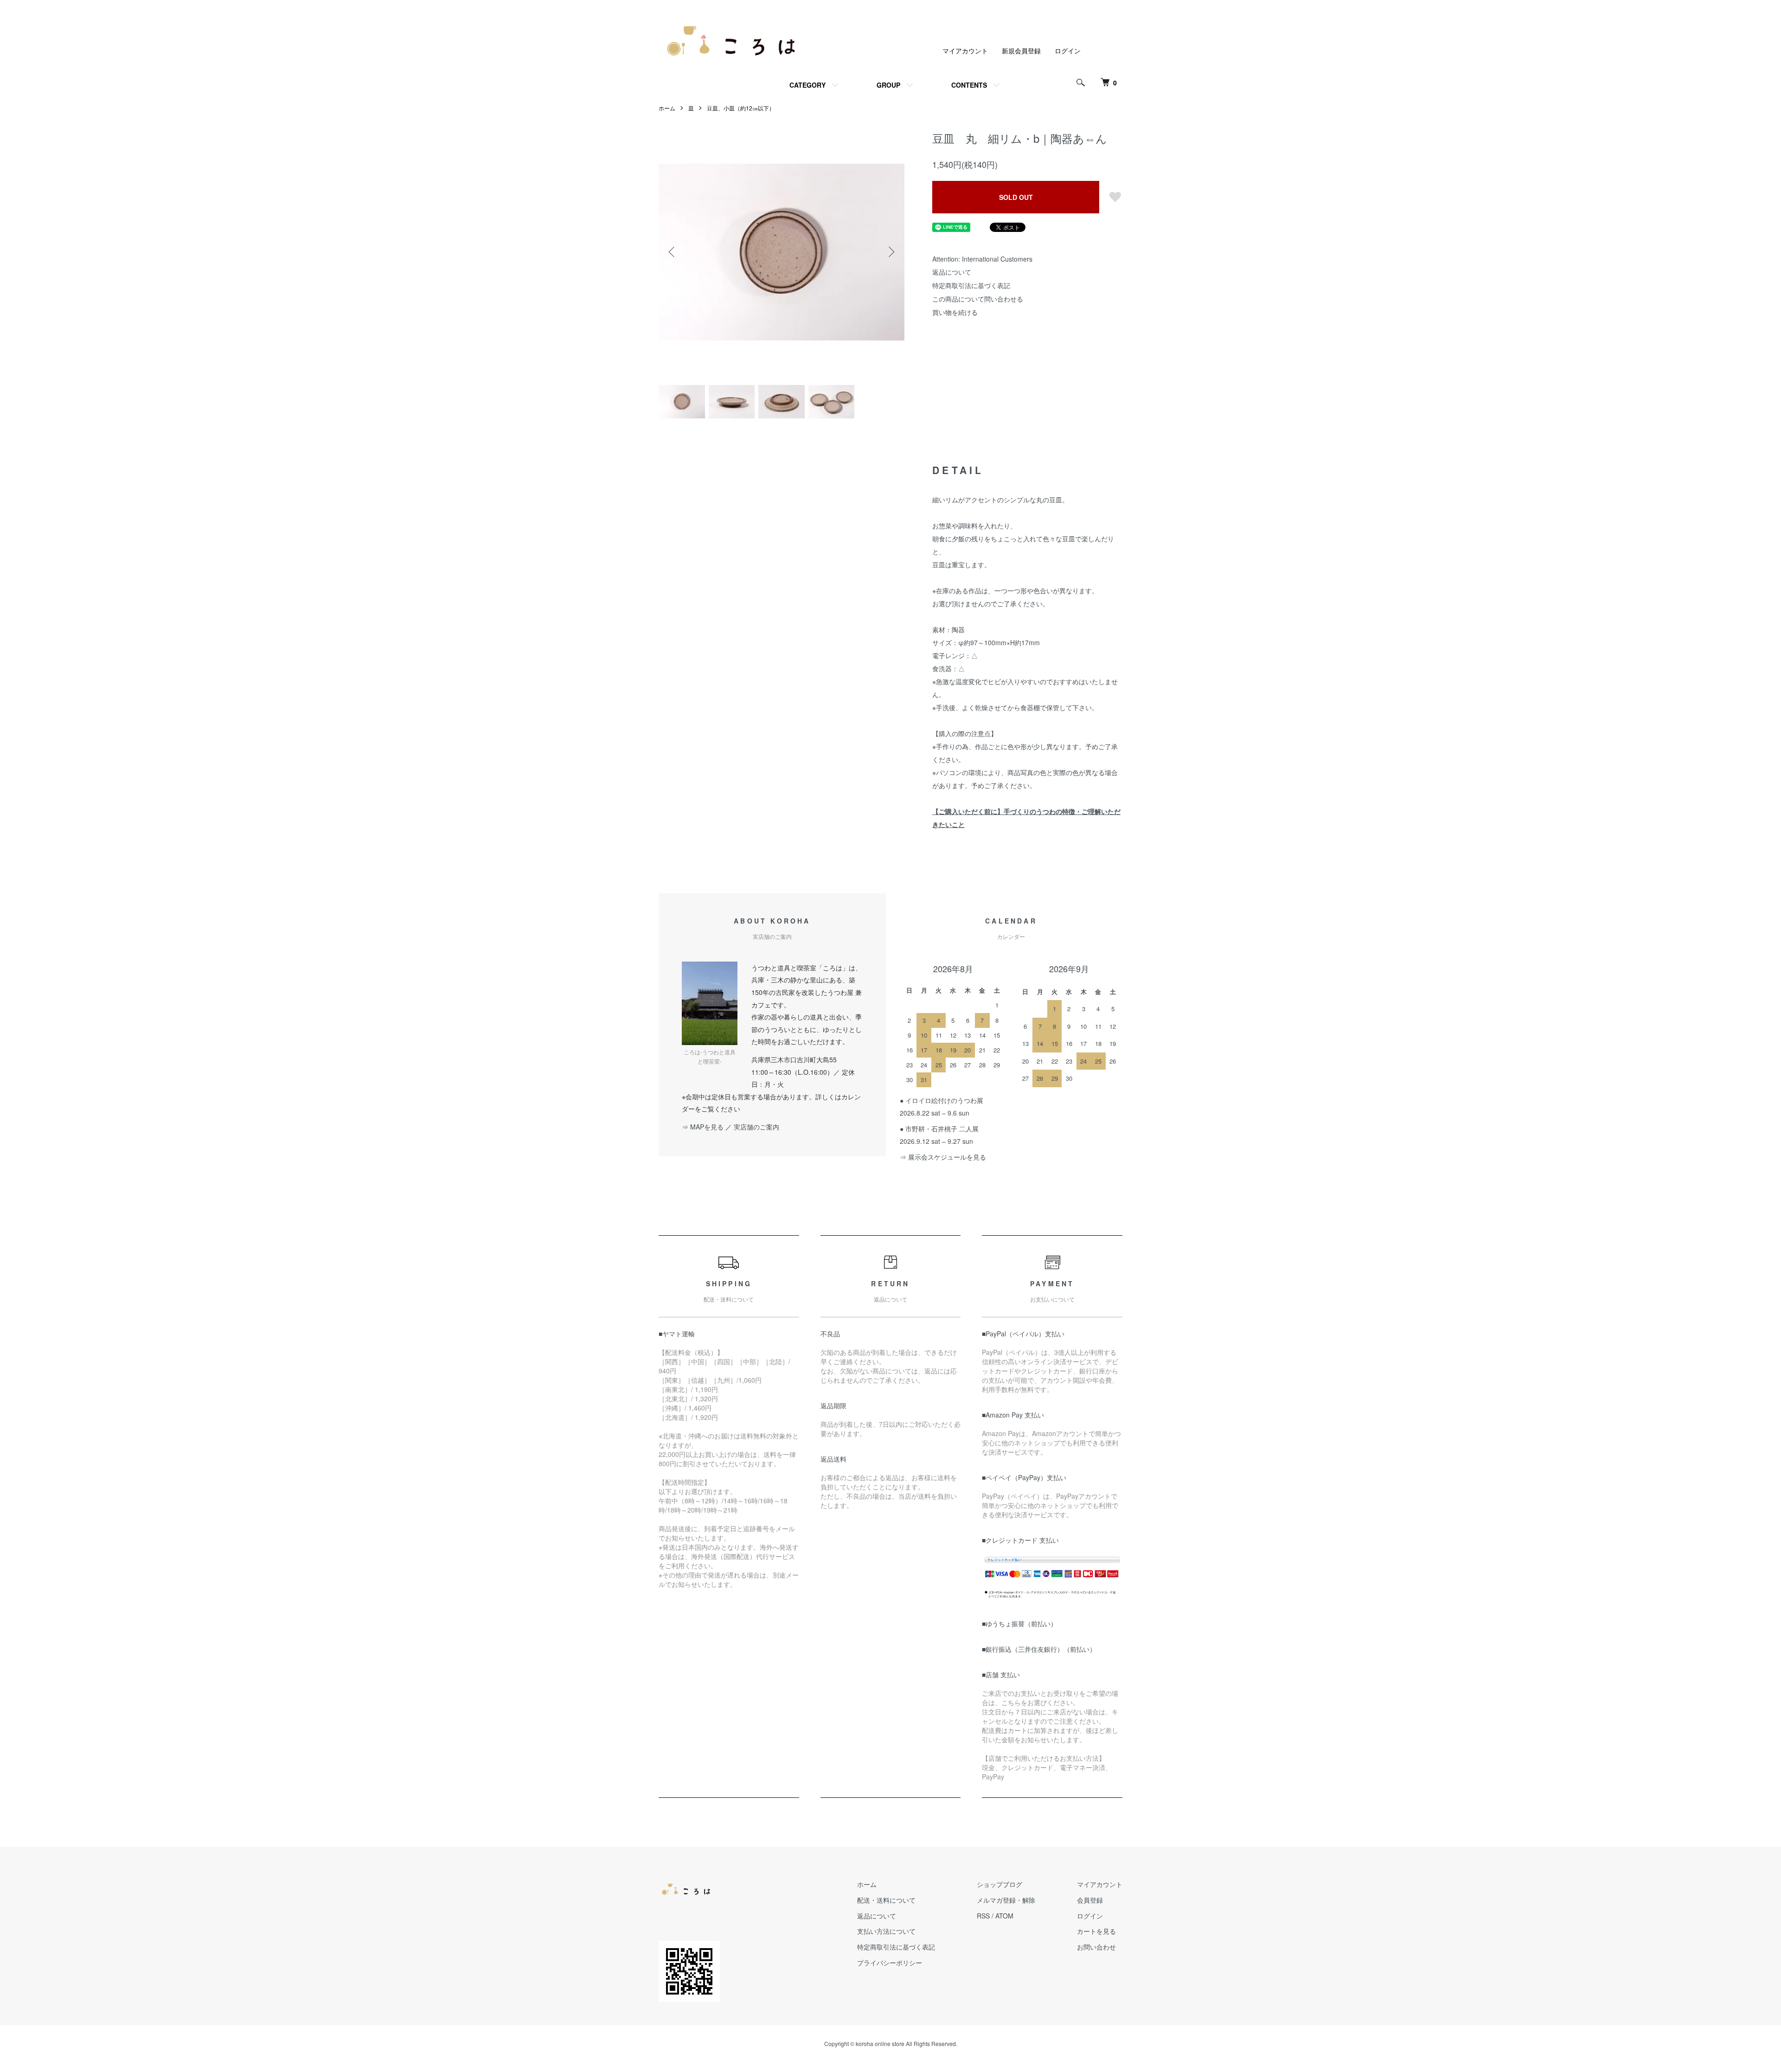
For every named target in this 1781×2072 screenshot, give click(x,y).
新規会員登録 (1021, 51)
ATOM (1004, 1916)
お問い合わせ (1096, 1947)
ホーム (667, 108)
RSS (983, 1916)
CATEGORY (807, 85)
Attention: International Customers (982, 259)
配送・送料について (886, 1900)
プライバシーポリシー (890, 1963)
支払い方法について (886, 1931)
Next (890, 252)
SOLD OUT (1016, 197)
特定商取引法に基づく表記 (971, 285)
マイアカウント (965, 51)
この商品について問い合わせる (978, 299)
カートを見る (1096, 1931)
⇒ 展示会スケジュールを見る (943, 1157)
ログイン (1068, 51)
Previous (673, 252)
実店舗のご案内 (756, 1127)
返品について (952, 272)
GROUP (888, 85)
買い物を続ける (955, 312)
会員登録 (1090, 1900)
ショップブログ (999, 1884)
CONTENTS (969, 85)
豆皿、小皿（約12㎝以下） (741, 108)
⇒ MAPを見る (703, 1127)
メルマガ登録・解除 (1006, 1900)
